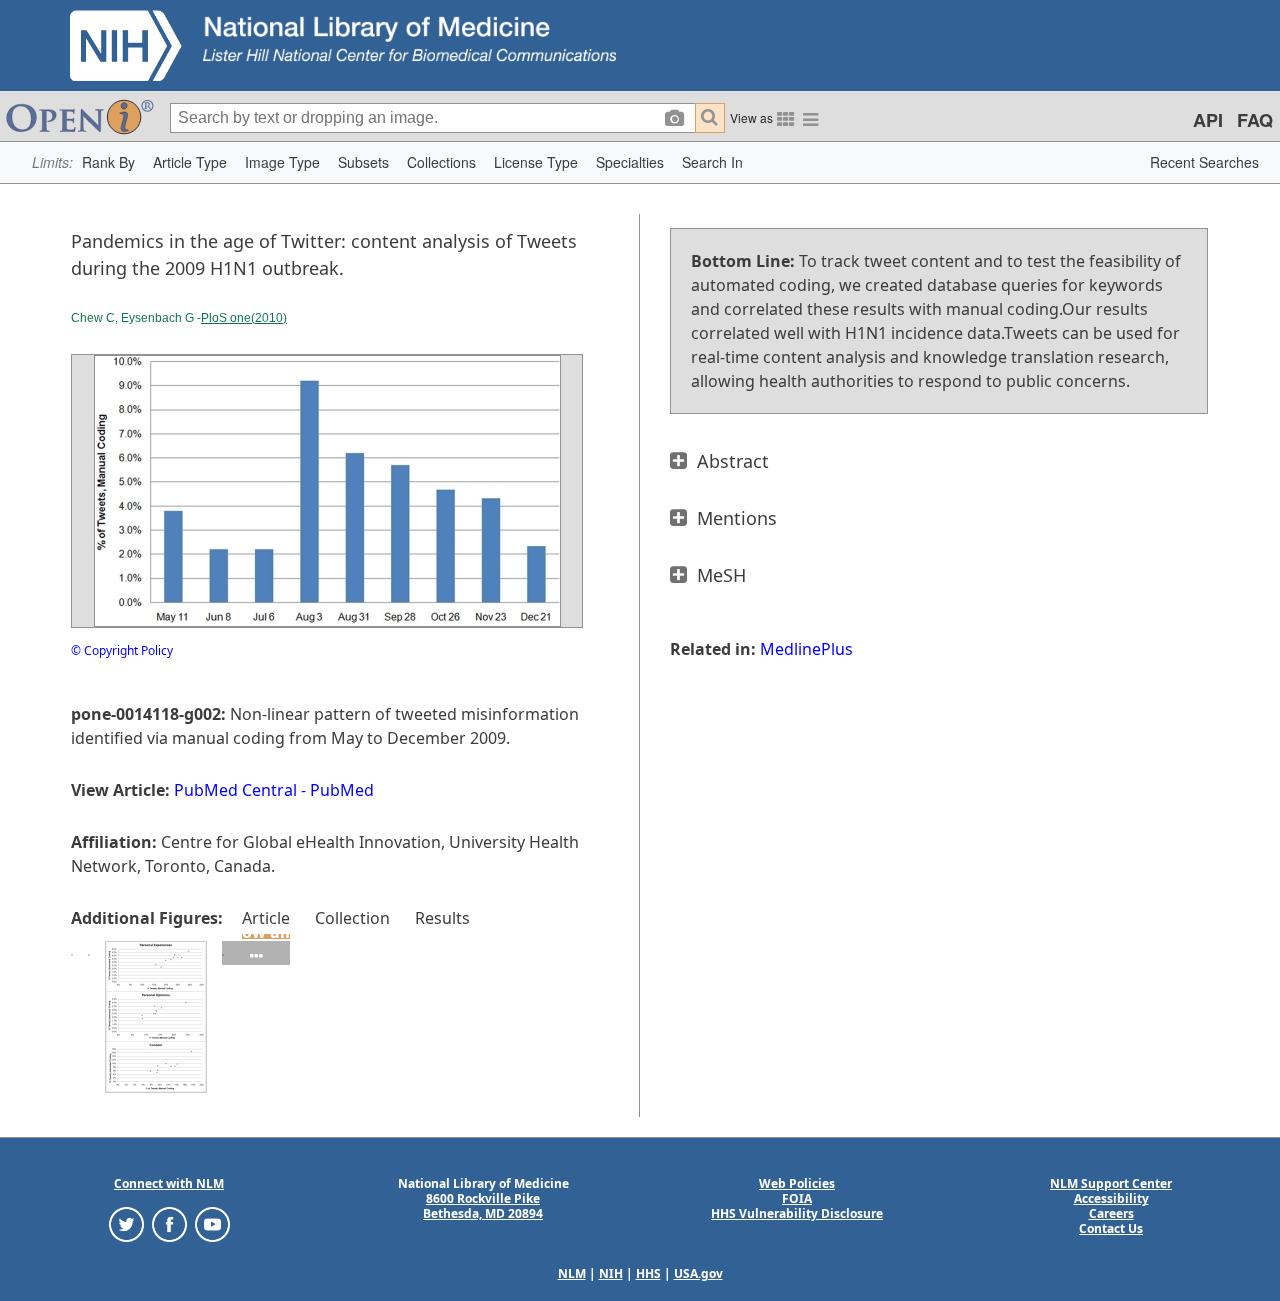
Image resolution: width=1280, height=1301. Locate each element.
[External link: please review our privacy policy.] (126, 1223)
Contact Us (1111, 1228)
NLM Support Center (1111, 1183)
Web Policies (797, 1183)
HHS (648, 1273)
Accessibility (1111, 1198)
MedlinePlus (806, 649)
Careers (1111, 1213)
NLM (572, 1273)
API (1208, 120)
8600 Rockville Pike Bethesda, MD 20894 (483, 1206)
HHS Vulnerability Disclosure (797, 1213)
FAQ (1255, 120)
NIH (611, 1273)
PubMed (342, 790)
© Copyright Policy (122, 650)
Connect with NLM (169, 1183)
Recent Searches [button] (1204, 162)
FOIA (797, 1198)
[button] (108, 162)
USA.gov (698, 1273)
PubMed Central (235, 790)
